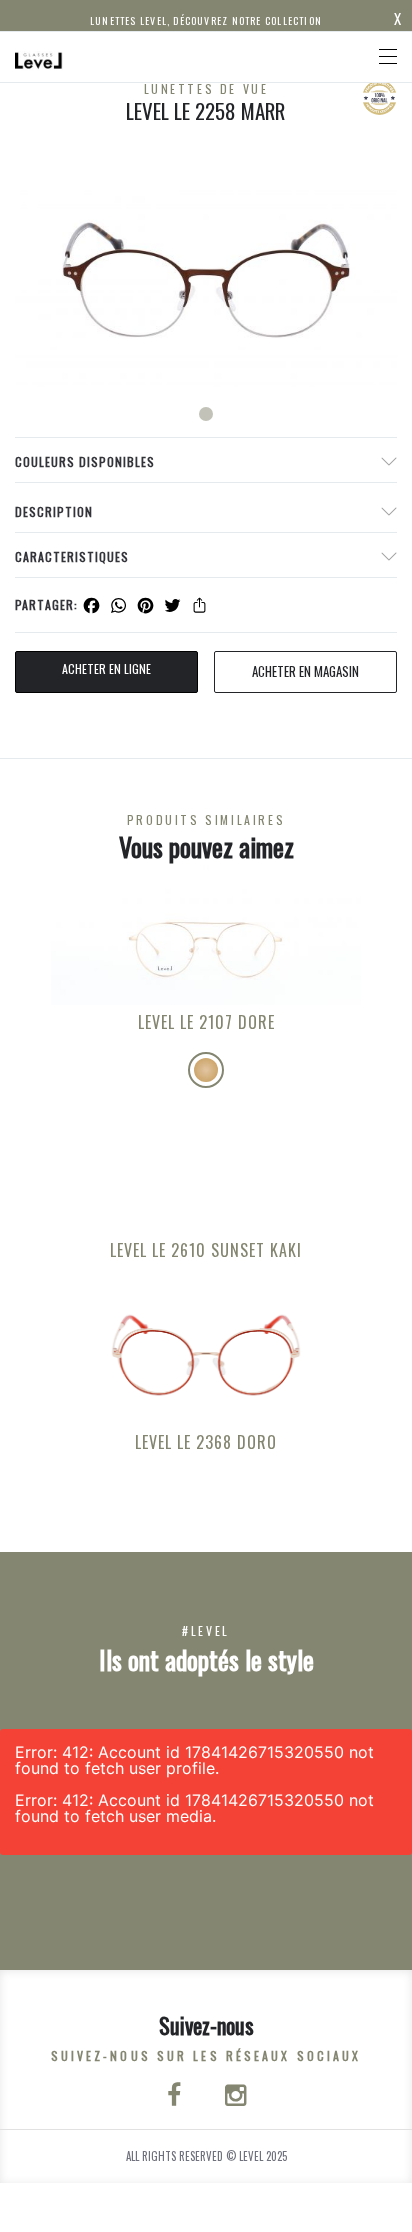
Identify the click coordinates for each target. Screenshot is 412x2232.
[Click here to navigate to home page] (39, 57)
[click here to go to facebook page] (176, 2097)
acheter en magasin (305, 671)
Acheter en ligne (106, 668)
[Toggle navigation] (388, 56)
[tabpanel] (206, 280)
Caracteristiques (72, 556)
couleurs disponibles (85, 461)
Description (54, 511)
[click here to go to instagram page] (235, 2097)
